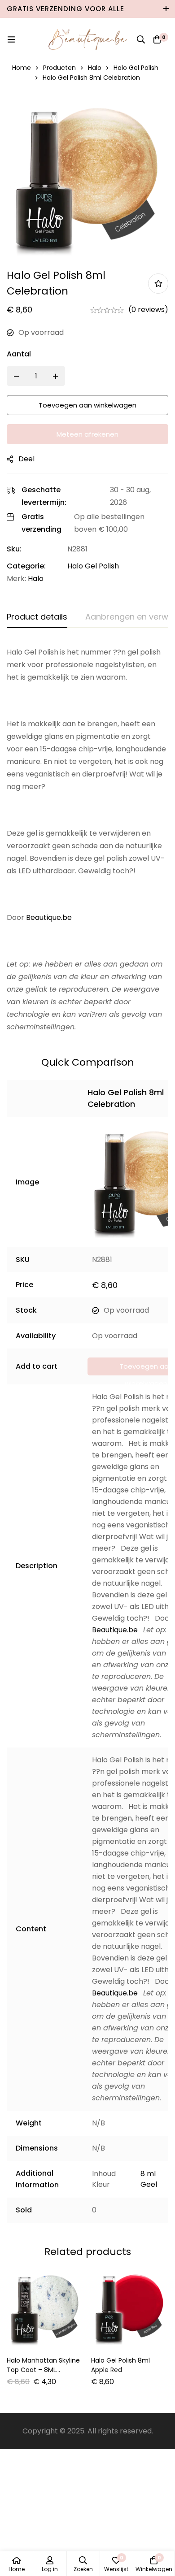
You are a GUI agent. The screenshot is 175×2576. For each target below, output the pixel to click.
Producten (59, 68)
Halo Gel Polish (136, 68)
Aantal (19, 354)
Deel (26, 459)
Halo (95, 68)
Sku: (14, 549)
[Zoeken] (141, 39)
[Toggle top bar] (166, 9)
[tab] (37, 617)
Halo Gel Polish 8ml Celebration (126, 1098)
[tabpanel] (87, 840)
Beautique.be (49, 917)
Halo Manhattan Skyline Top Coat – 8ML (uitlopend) (43, 2370)
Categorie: (26, 566)
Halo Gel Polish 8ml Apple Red (120, 2365)
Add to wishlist (158, 284)
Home (22, 68)
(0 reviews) (148, 310)
